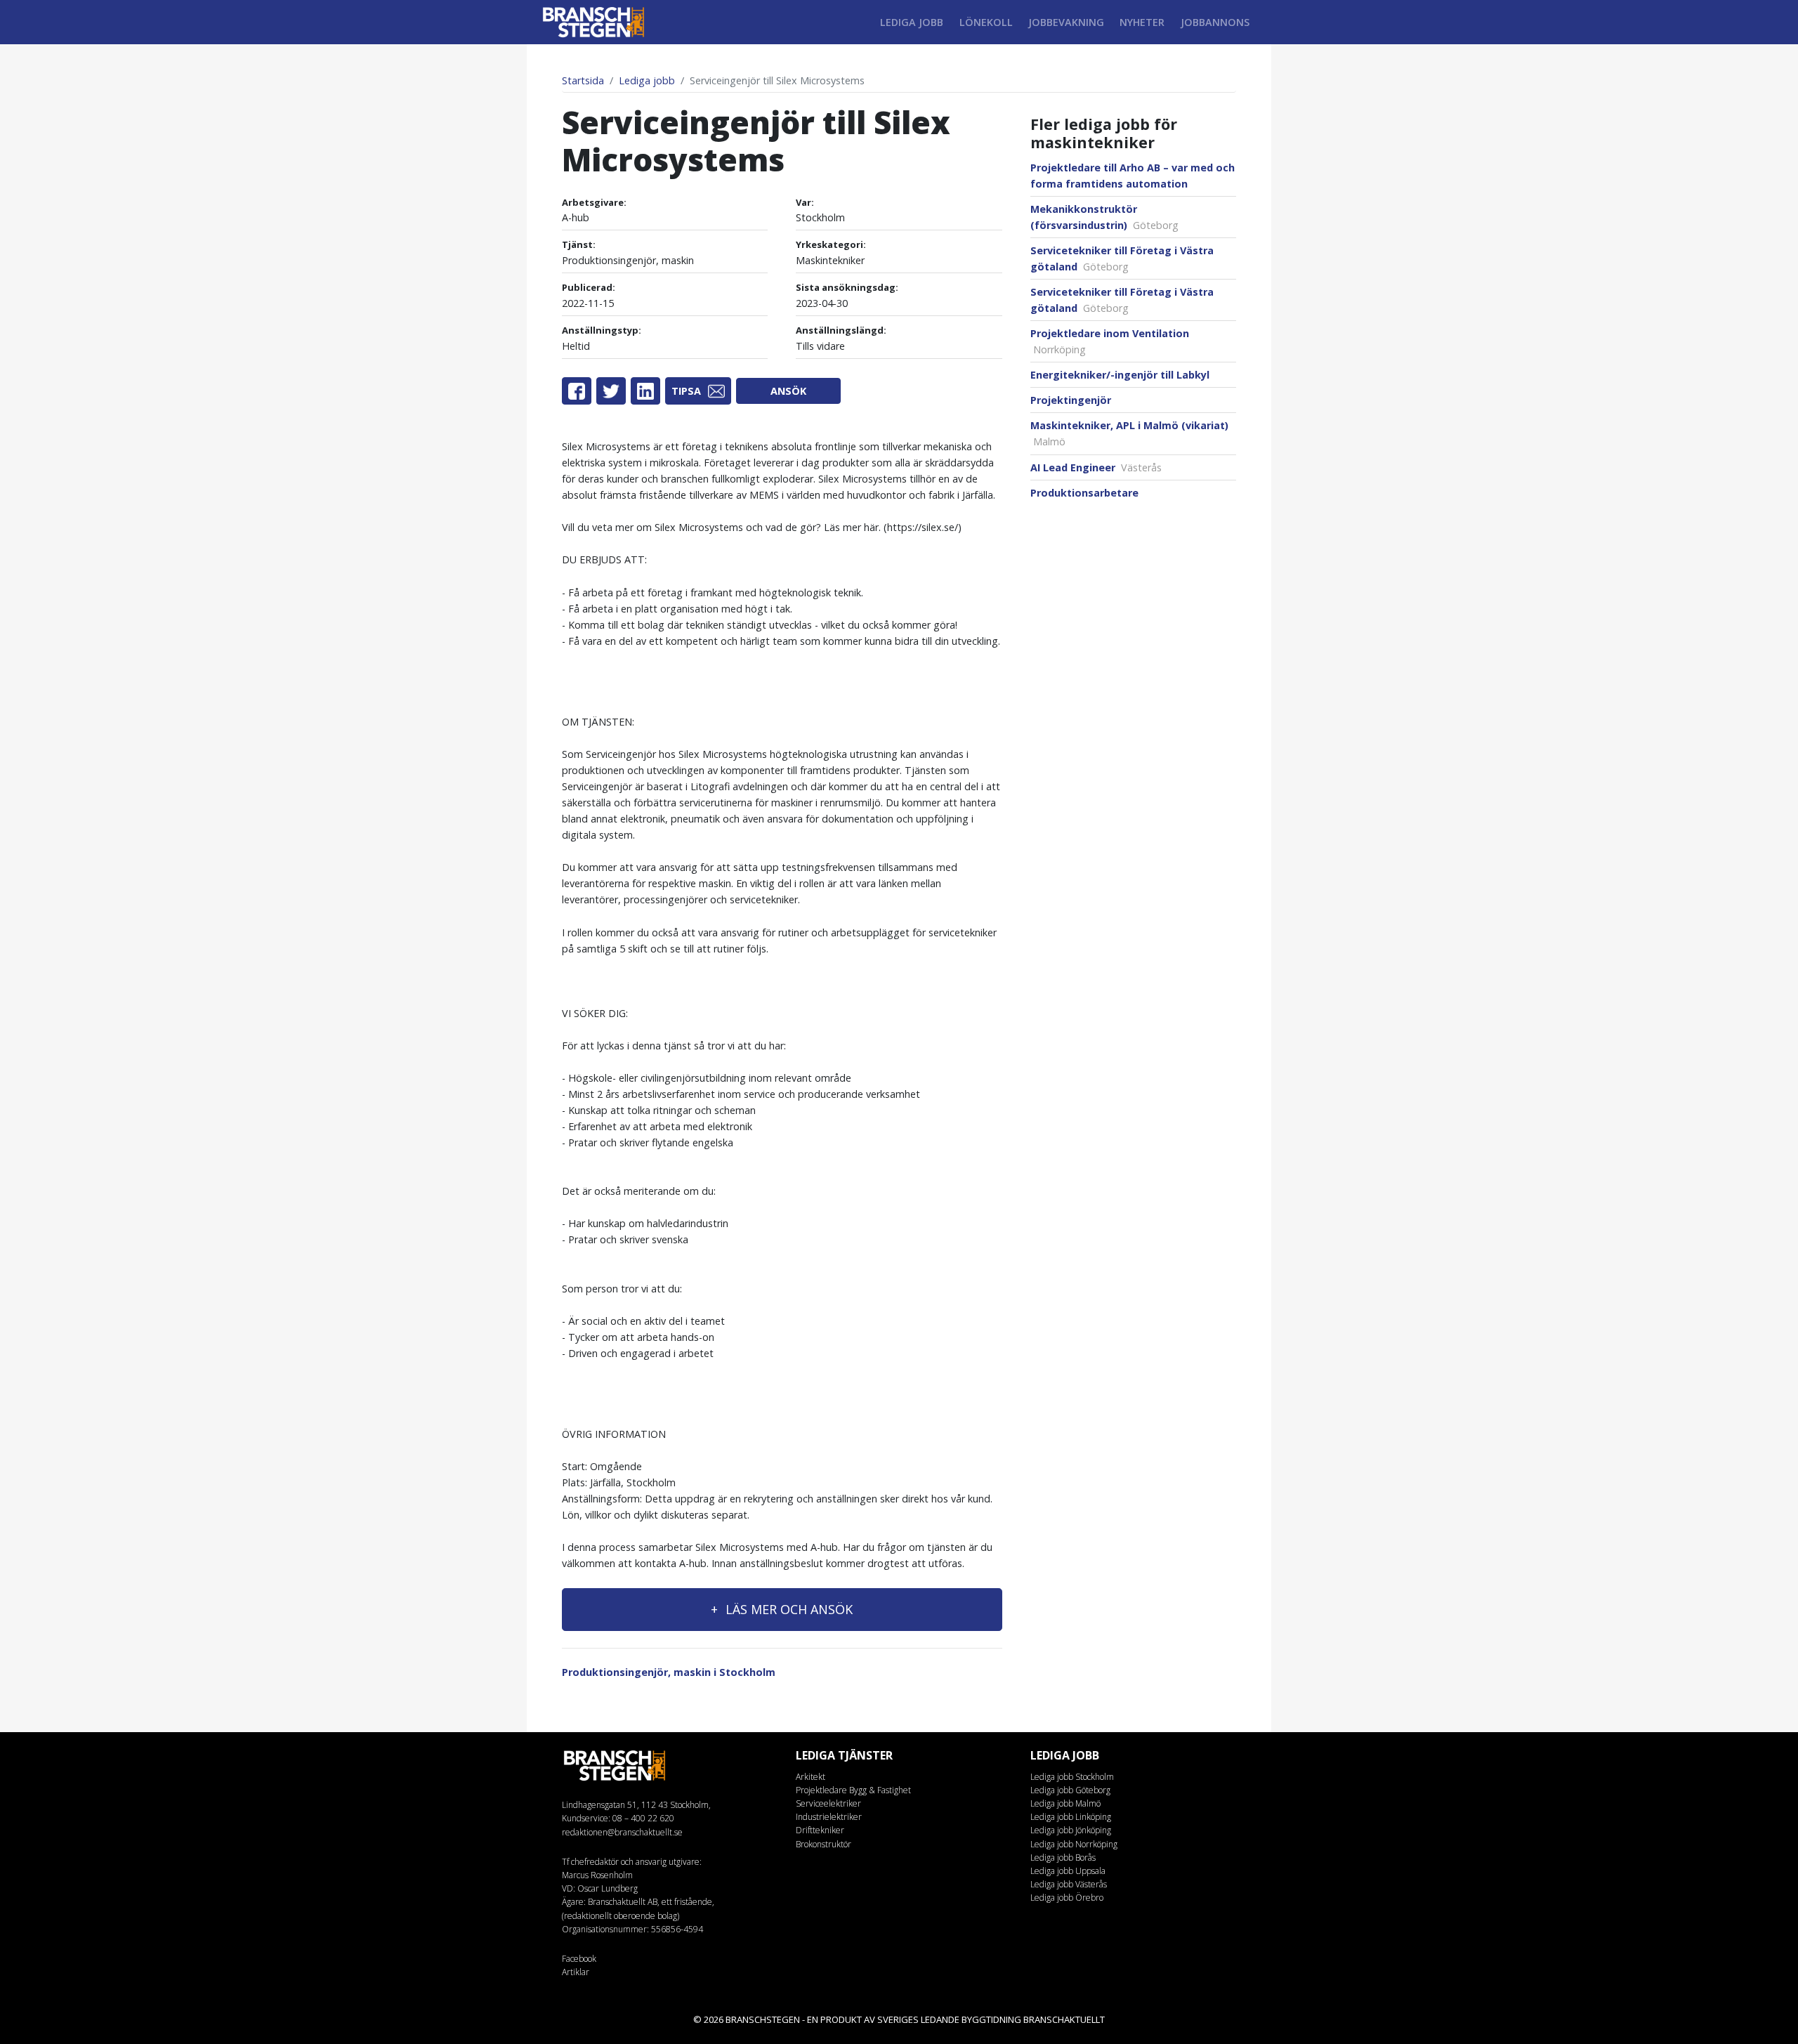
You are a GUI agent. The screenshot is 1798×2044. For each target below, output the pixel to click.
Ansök (788, 391)
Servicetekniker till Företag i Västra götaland (1122, 258)
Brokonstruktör (823, 1844)
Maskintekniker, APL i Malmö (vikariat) (1129, 433)
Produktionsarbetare (1084, 493)
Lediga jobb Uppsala (1068, 1871)
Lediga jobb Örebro (1067, 1898)
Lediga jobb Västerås (1069, 1884)
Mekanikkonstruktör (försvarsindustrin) (1104, 217)
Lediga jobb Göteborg (1070, 1790)
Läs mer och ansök (787, 1609)
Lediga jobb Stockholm (1072, 1777)
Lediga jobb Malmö (1065, 1803)
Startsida (583, 80)
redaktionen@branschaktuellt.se (622, 1832)
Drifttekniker (820, 1830)
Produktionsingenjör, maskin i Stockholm (669, 1672)
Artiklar (576, 1972)
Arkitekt (811, 1777)
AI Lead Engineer (1096, 467)
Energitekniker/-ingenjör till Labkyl (1120, 375)
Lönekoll (986, 22)
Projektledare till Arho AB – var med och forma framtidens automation (1133, 176)
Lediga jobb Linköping (1071, 1817)
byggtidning (991, 2019)
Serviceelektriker (828, 1803)
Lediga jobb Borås (1063, 1858)
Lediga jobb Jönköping (1071, 1830)
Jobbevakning (1066, 22)
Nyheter (1142, 22)
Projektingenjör (1071, 400)
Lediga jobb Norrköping (1074, 1844)
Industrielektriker (829, 1817)
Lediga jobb (912, 22)
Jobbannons (1215, 22)
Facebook (579, 1959)
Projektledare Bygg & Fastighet (853, 1790)
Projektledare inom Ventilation (1110, 341)
